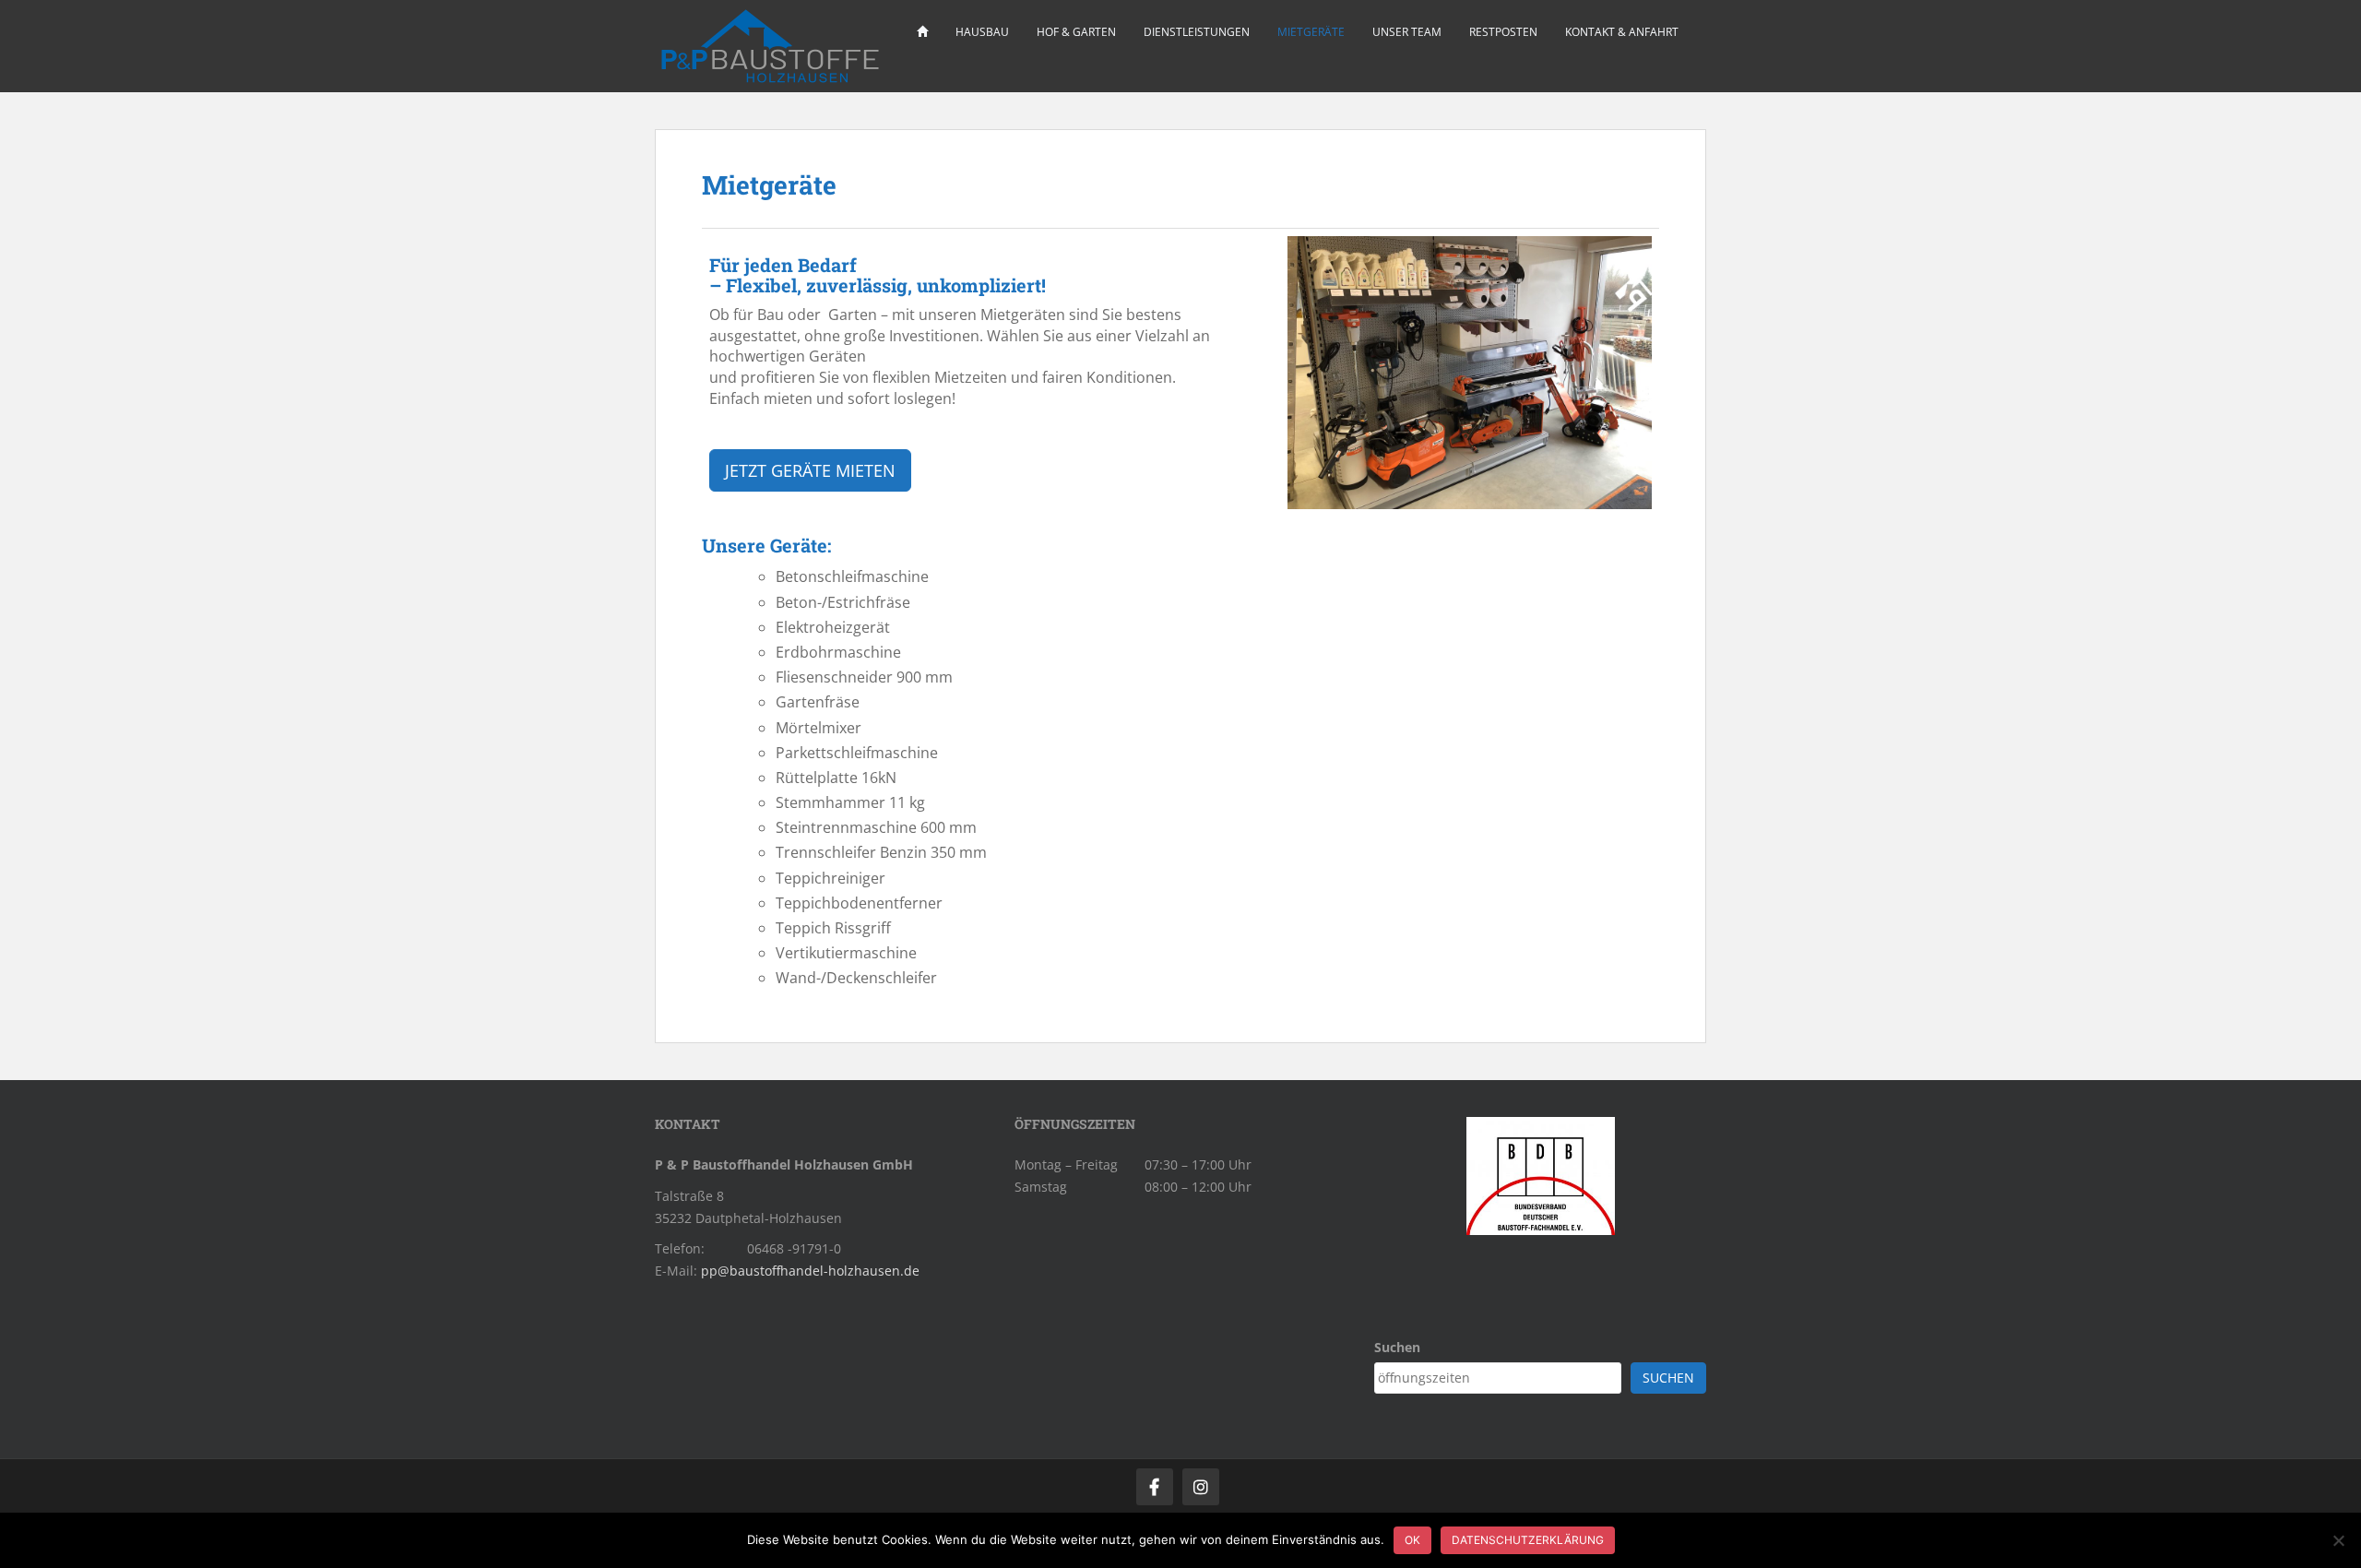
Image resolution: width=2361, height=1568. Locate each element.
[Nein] (2338, 1540)
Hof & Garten (1076, 32)
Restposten (1503, 32)
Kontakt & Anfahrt (1622, 32)
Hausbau (982, 32)
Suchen (1397, 1347)
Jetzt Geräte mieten (810, 470)
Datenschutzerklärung (1528, 1540)
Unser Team (1407, 32)
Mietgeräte (1311, 32)
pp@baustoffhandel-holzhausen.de (810, 1271)
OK (1412, 1540)
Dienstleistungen (1197, 32)
